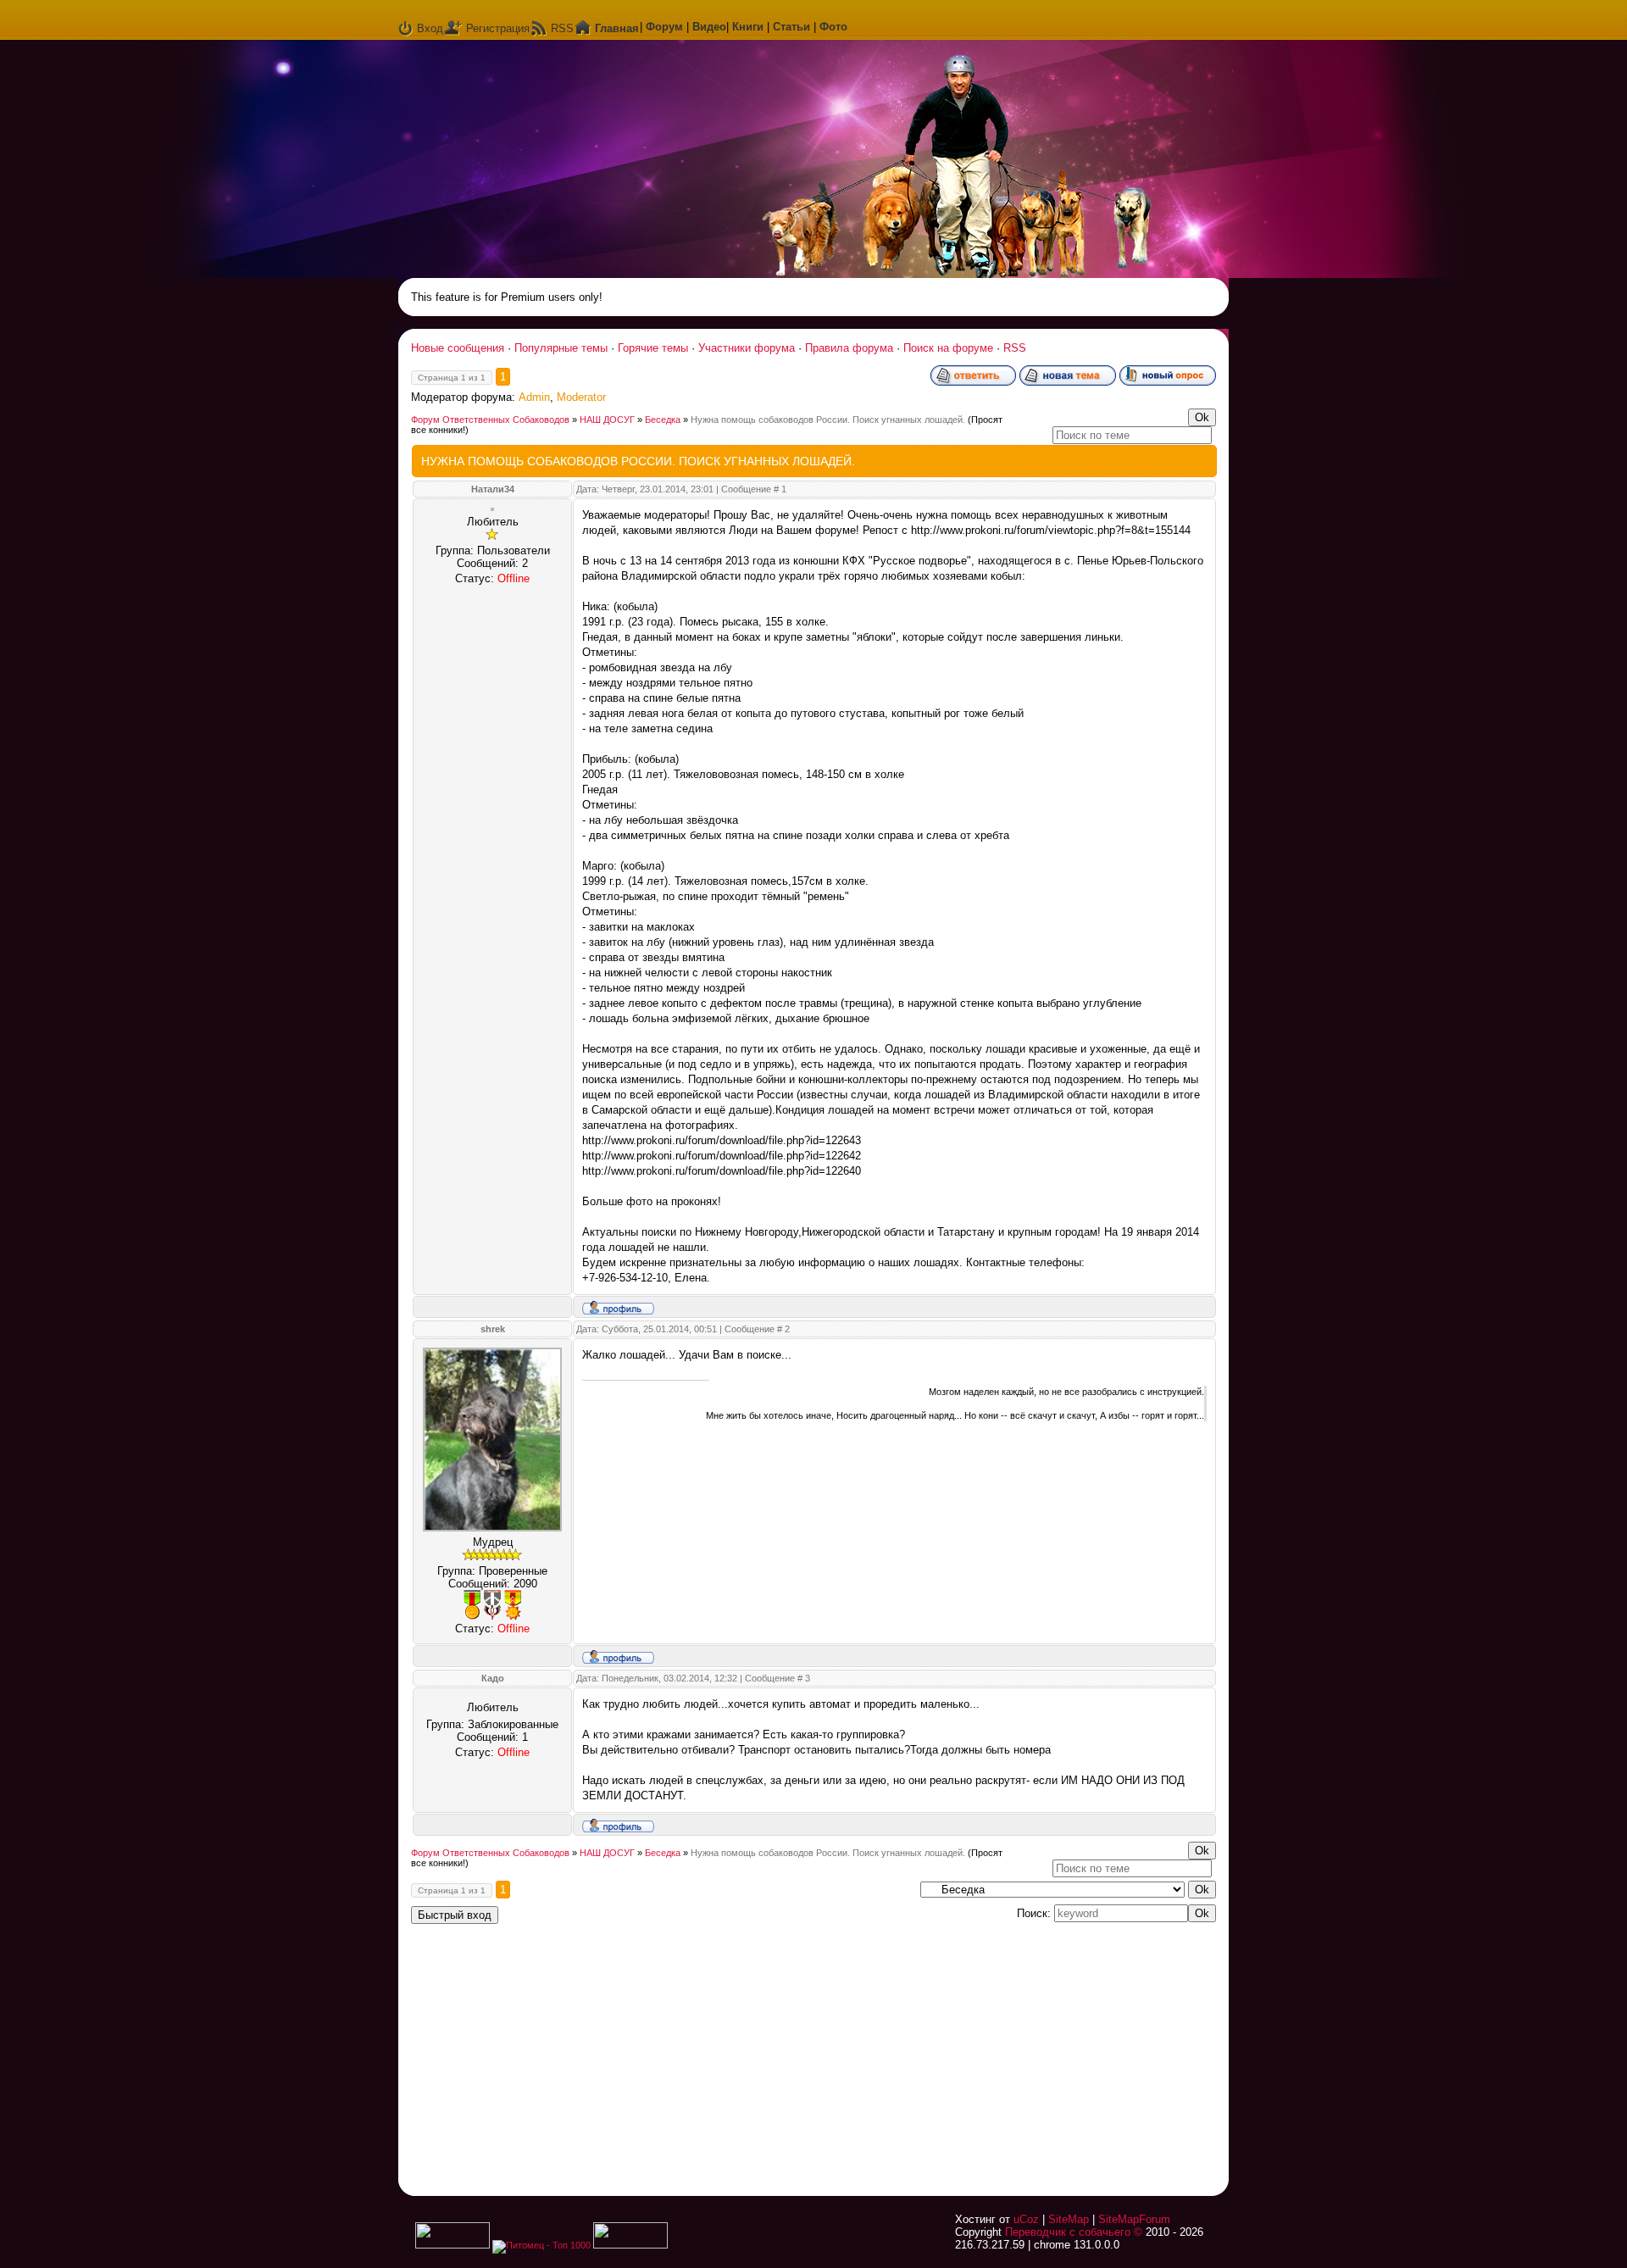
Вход (430, 28)
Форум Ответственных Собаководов (490, 420)
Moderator (581, 397)
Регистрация (498, 28)
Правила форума (849, 348)
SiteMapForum (1134, 2219)
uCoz (1026, 2219)
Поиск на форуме (948, 348)
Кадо (493, 1678)
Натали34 (493, 489)
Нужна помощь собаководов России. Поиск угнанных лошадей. (828, 420)
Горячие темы (653, 348)
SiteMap (1069, 2219)
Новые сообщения (458, 348)
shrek (493, 1329)
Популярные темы (561, 348)
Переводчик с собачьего (1068, 2232)
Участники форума (747, 348)
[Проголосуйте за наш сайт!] (630, 2245)
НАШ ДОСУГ (607, 420)
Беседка (663, 420)
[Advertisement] (1004, 2049)
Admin (534, 397)
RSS (562, 28)
